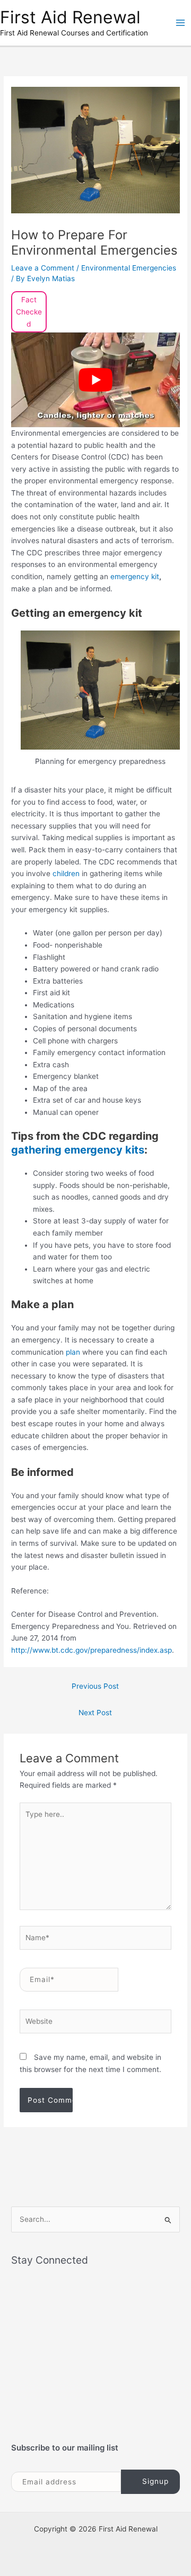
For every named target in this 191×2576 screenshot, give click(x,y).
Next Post (95, 1713)
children (66, 873)
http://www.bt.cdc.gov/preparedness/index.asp (92, 1650)
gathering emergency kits (78, 1150)
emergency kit (135, 577)
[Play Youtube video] (95, 380)
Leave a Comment (43, 268)
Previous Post (95, 1686)
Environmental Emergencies (129, 268)
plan (73, 1352)
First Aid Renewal (70, 17)
